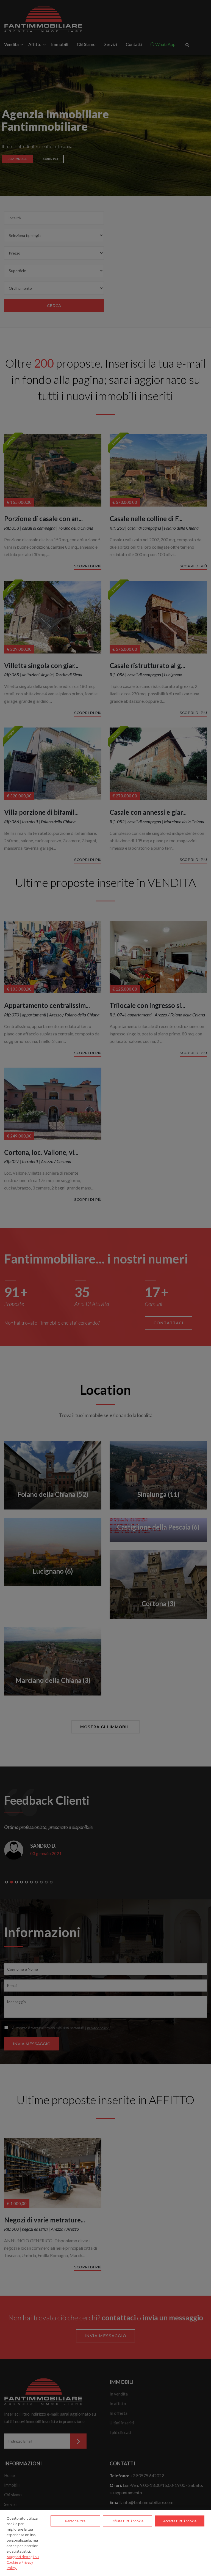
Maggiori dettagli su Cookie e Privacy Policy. (23, 2562)
